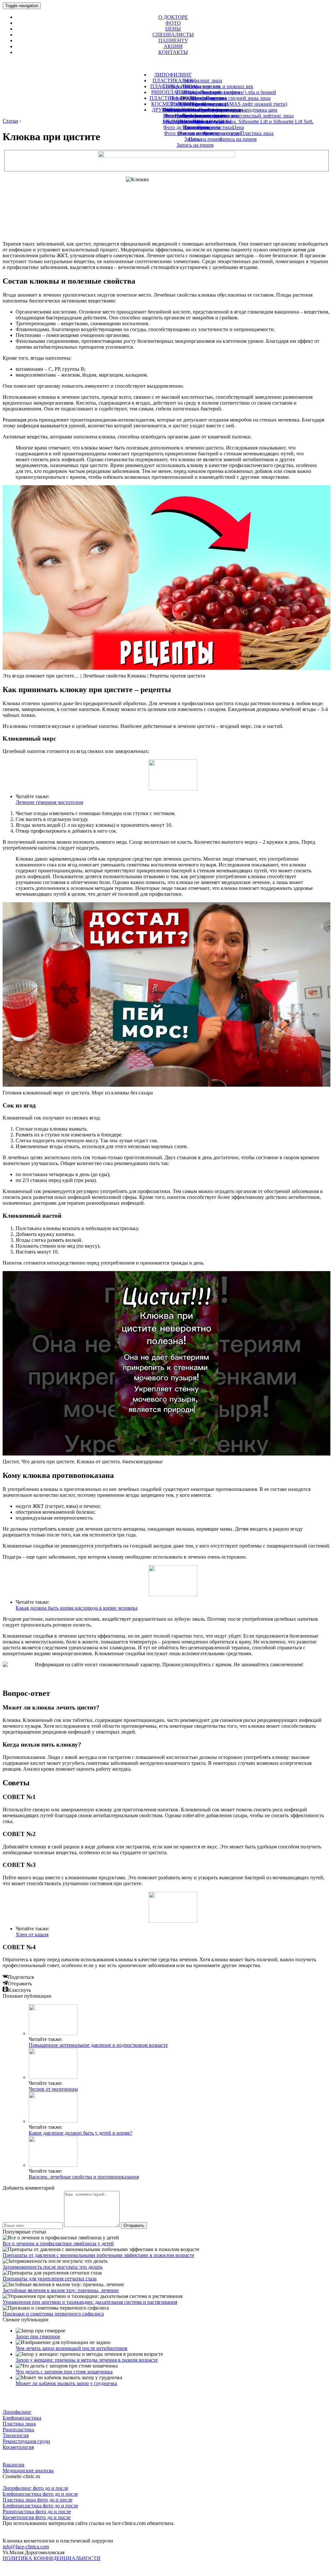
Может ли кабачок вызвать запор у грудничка (66, 2383)
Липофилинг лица (202, 80)
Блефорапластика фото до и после (40, 2494)
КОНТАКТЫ (173, 52)
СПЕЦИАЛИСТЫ (173, 35)
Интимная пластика (197, 116)
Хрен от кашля (32, 1934)
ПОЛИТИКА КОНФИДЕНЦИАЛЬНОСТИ (52, 2558)
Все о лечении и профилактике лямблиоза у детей (58, 2243)
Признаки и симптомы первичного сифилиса (53, 2314)
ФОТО (173, 23)
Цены (195, 139)
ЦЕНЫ (173, 29)
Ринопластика (18, 2429)
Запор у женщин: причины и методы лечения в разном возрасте (87, 2360)
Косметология (18, 2447)
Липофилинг (17, 2412)
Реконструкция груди (26, 2441)
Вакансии (13, 2465)
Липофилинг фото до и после (35, 2488)
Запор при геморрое (38, 2336)
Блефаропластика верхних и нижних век (208, 86)
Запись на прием (195, 145)
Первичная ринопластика (198, 98)
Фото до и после (195, 133)
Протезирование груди (203, 104)
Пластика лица (19, 2424)
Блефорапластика (22, 2418)
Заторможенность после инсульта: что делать (53, 2267)
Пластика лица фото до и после (38, 2500)
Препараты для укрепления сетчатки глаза (50, 2279)
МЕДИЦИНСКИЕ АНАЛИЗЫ (197, 121)
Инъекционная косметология (195, 110)
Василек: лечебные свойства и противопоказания (84, 2177)
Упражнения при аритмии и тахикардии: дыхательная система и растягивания (90, 2302)
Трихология (197, 127)
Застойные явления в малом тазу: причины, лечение (61, 2290)
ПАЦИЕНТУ (173, 40)
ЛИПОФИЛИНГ (173, 75)
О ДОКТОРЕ (173, 17)
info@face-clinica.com (26, 2547)
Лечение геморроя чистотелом (49, 802)
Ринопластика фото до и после (37, 2511)
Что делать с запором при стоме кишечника (64, 2372)
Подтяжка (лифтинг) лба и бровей (238, 92)
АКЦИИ (173, 46)
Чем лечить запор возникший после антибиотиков (72, 2348)
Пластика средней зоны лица (238, 98)
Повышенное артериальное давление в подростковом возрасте (98, 2045)
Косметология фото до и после (37, 2517)
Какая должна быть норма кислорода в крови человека (77, 1608)
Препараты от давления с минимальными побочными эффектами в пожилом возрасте (98, 2255)
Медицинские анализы (28, 2470)
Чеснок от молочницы (53, 2089)
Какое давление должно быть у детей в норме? (80, 2133)
